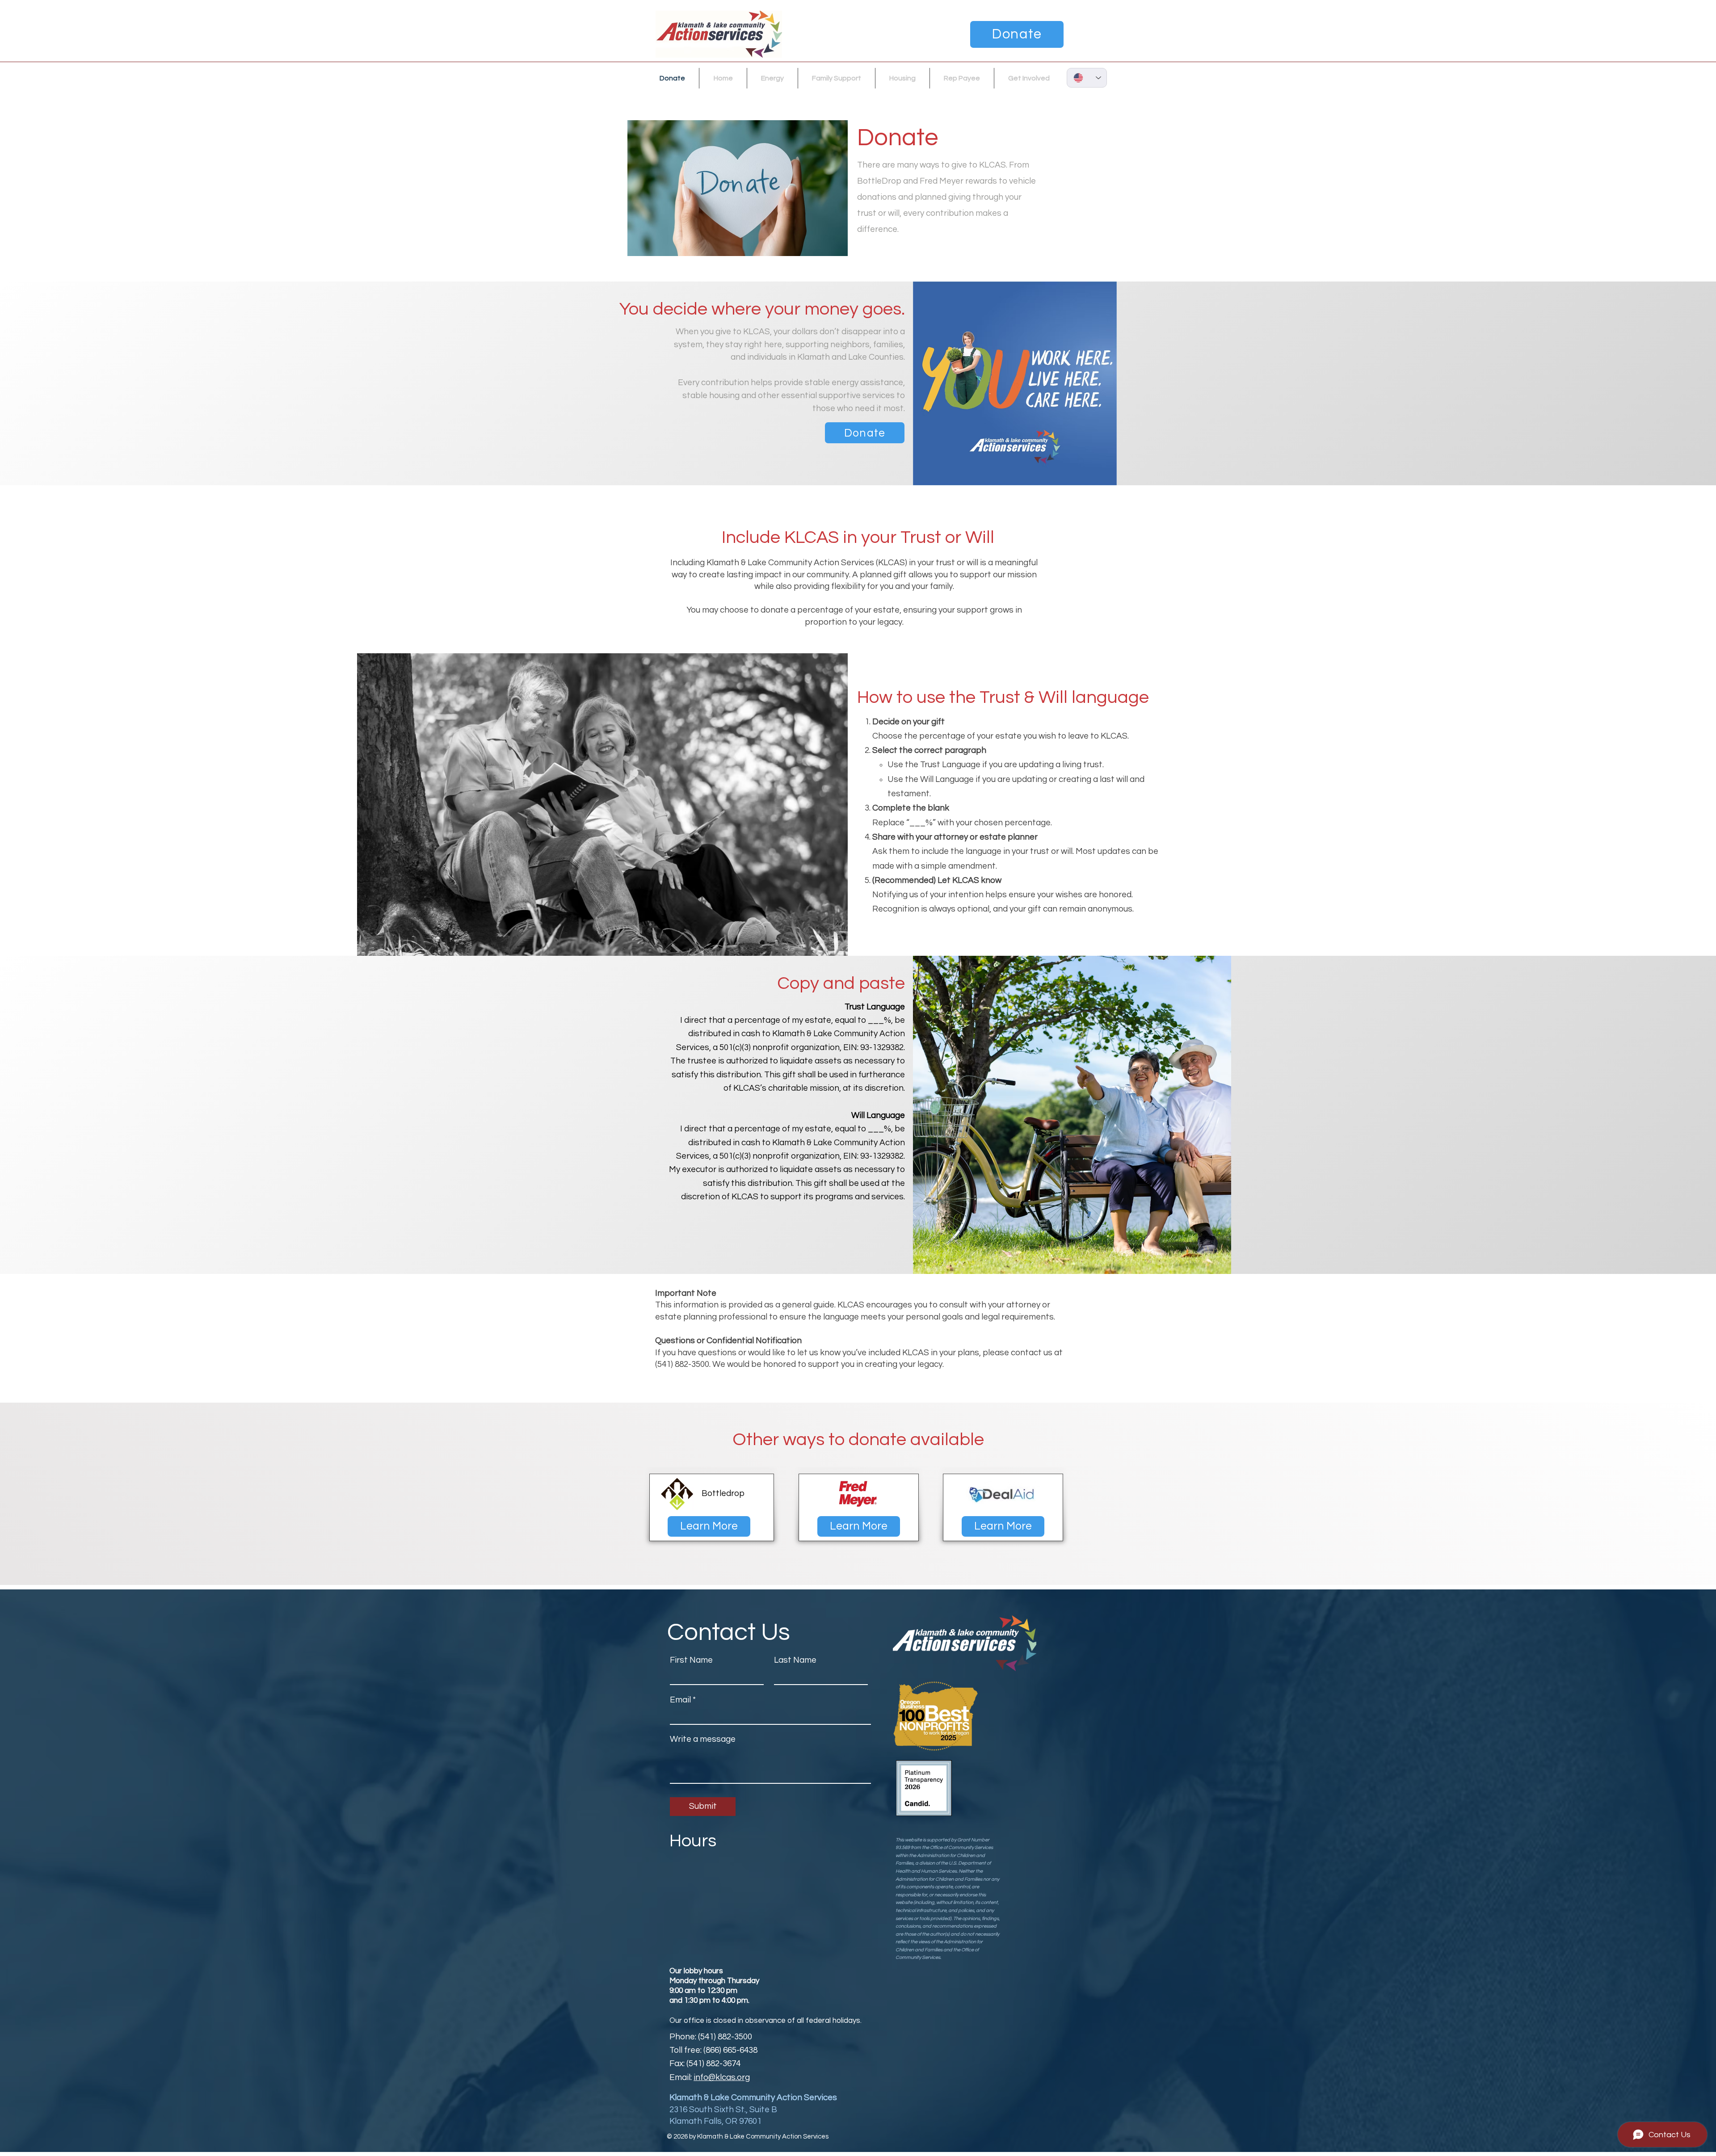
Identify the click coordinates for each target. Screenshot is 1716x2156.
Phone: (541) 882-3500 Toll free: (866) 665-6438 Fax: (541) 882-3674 (713, 2050)
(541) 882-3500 (682, 1364)
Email (680, 1700)
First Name (691, 1660)
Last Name (795, 1660)
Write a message (703, 1739)
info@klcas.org (722, 2077)
